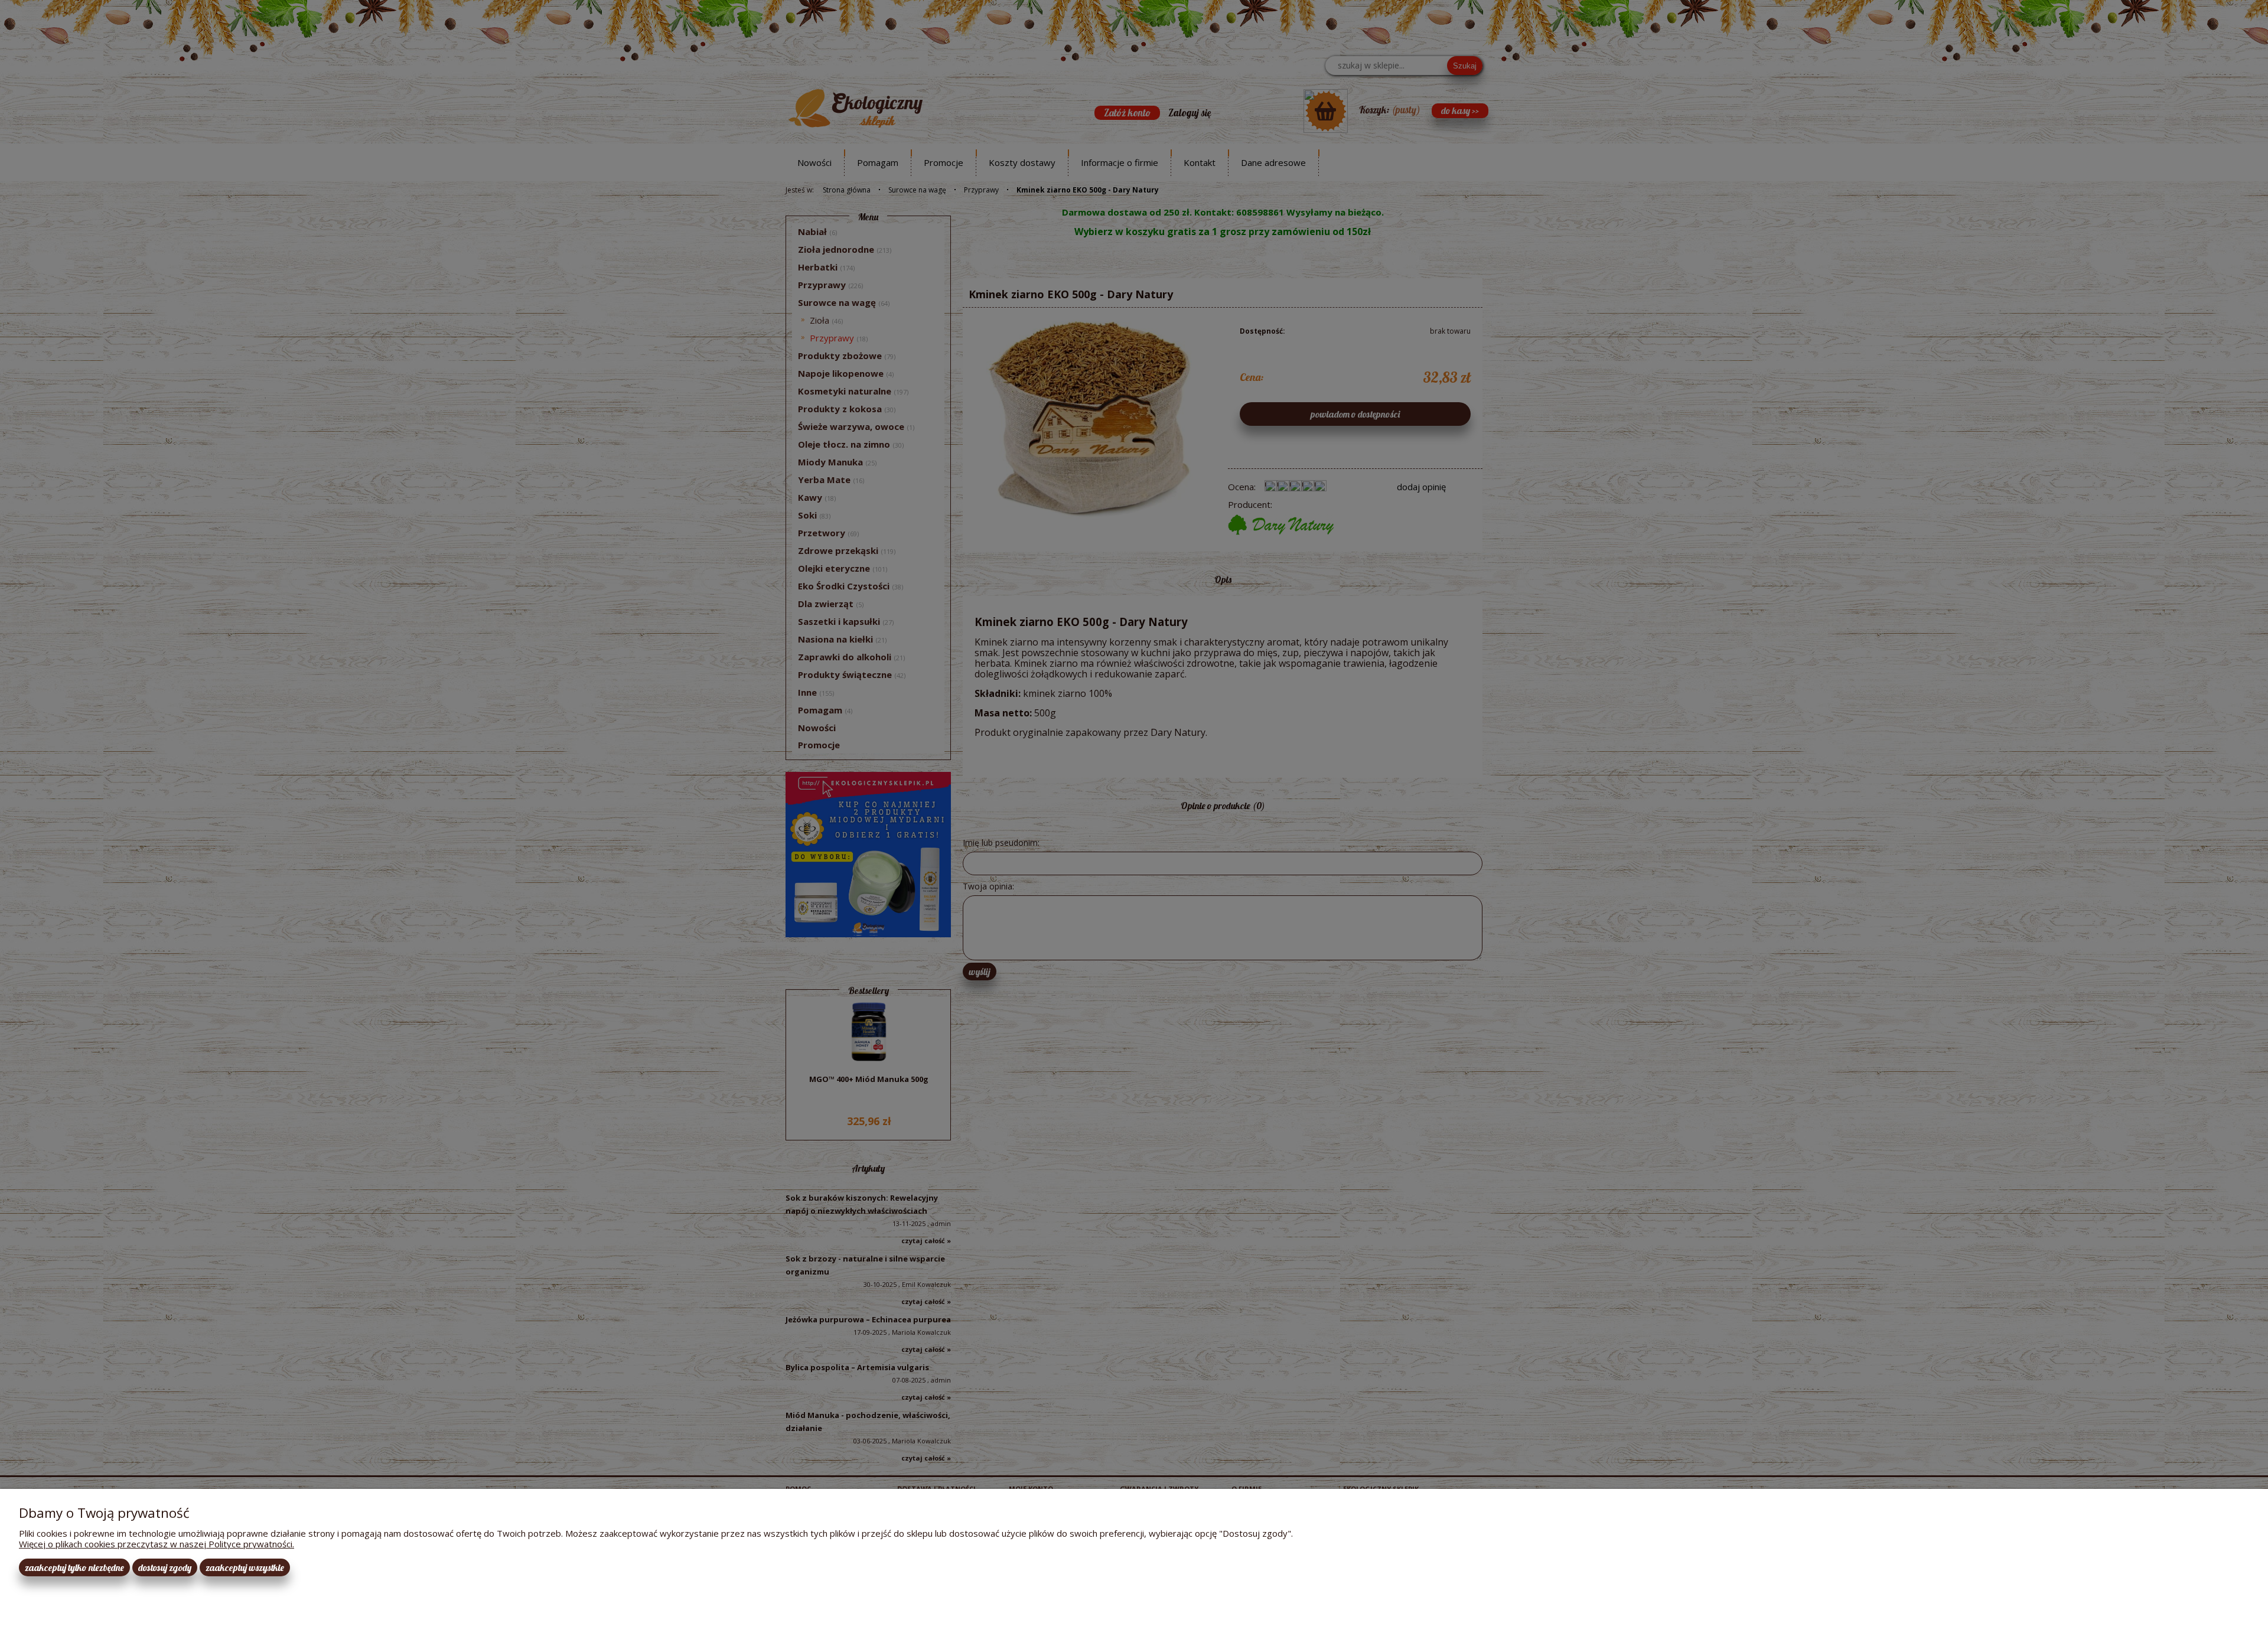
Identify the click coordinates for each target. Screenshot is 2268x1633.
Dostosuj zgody (165, 1567)
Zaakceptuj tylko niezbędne (74, 1567)
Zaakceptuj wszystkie (245, 1567)
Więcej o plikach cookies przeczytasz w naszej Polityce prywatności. (157, 1544)
